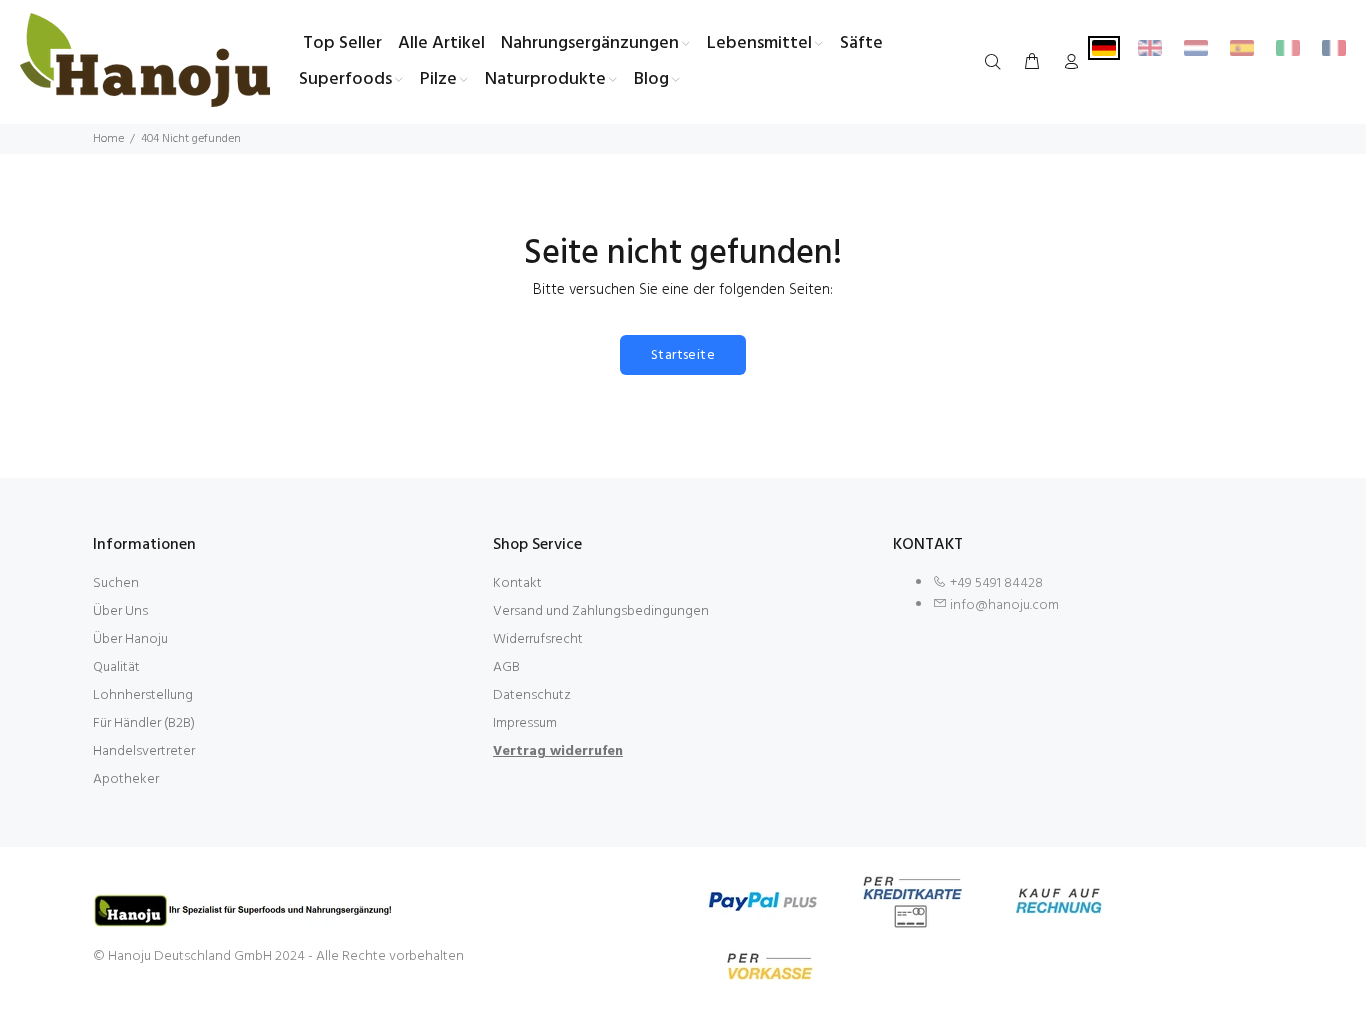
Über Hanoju (130, 639)
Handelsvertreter (144, 751)
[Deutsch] (1104, 48)
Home (108, 139)
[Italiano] (1288, 48)
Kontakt (517, 583)
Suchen (116, 583)
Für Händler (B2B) (144, 723)
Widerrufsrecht (538, 639)
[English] (1150, 48)
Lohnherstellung (143, 695)
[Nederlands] (1196, 48)
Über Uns (120, 611)
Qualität (116, 667)
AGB (506, 667)
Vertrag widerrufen (558, 751)
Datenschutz (532, 695)
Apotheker (126, 779)
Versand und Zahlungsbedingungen (601, 611)
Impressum (525, 723)
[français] (1334, 48)
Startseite (683, 355)
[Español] (1242, 48)
